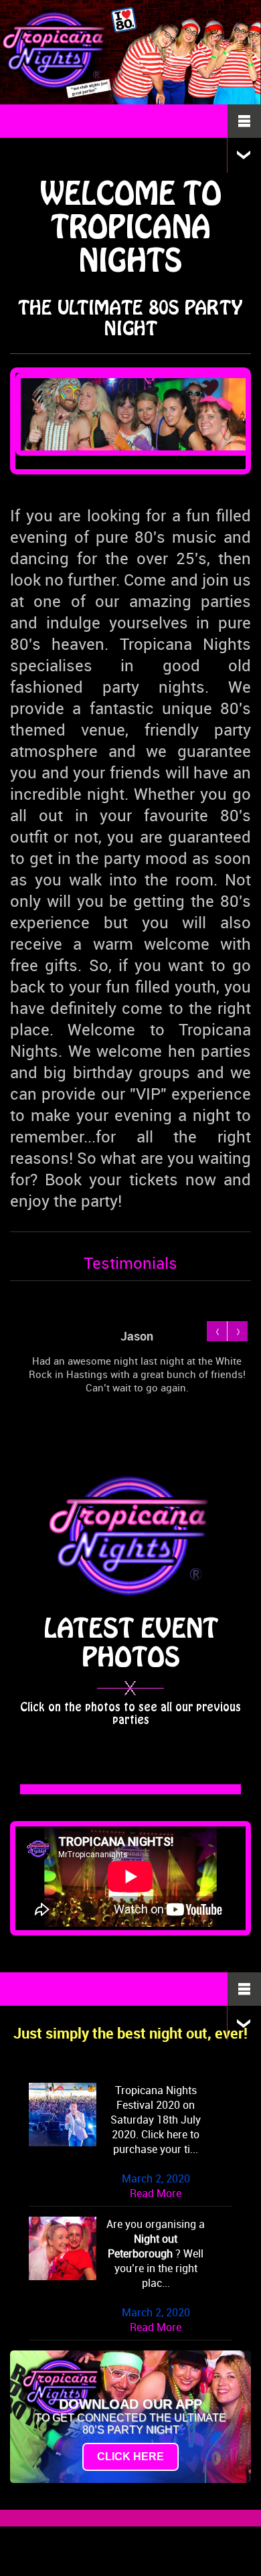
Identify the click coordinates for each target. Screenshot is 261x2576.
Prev (217, 1331)
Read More (156, 2193)
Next (237, 1331)
